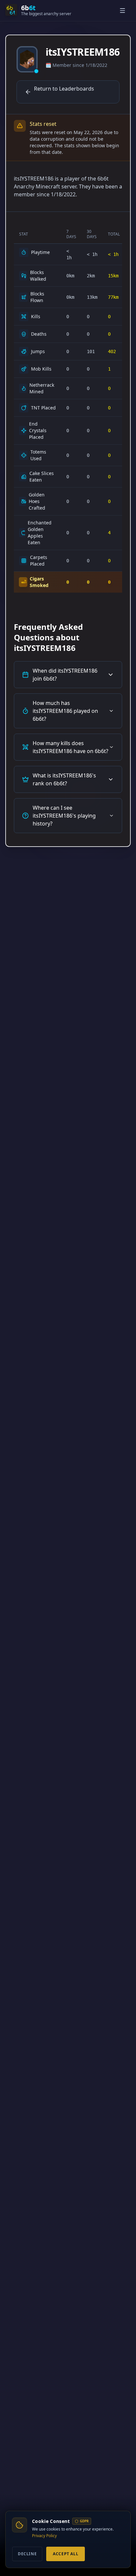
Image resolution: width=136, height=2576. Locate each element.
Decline (27, 2554)
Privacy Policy (44, 2536)
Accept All (66, 2554)
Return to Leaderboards (64, 89)
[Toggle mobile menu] (123, 11)
